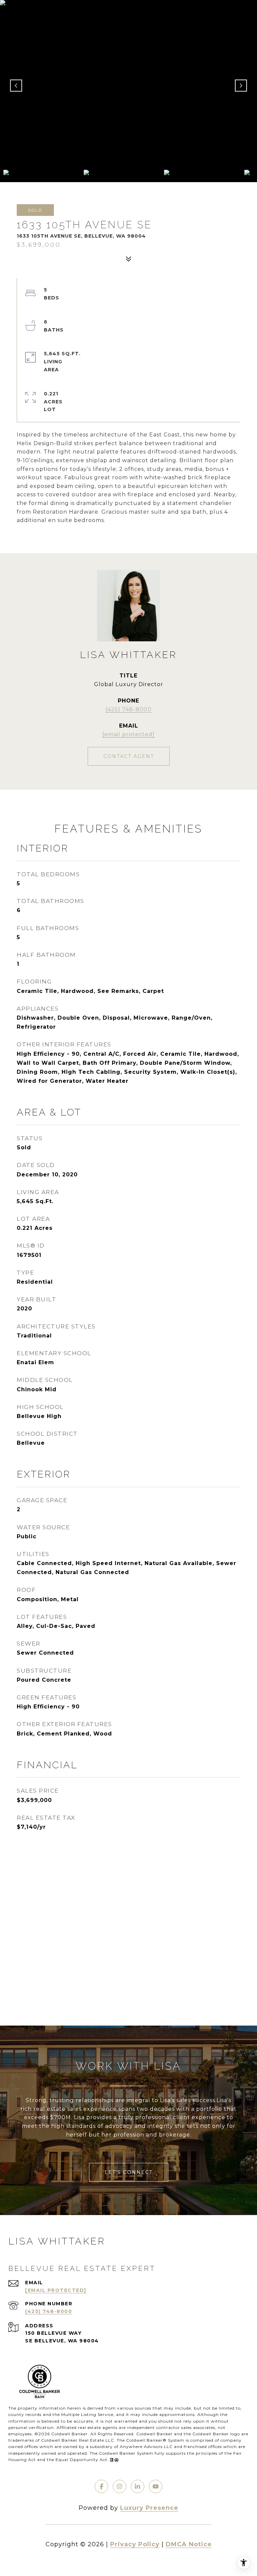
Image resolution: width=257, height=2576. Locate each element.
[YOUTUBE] (156, 2486)
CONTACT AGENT (129, 756)
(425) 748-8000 (128, 709)
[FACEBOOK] (101, 2486)
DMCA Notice (189, 2544)
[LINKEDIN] (138, 2486)
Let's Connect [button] (129, 2172)
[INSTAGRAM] (119, 2486)
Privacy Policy (135, 2544)
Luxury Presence (149, 2508)
